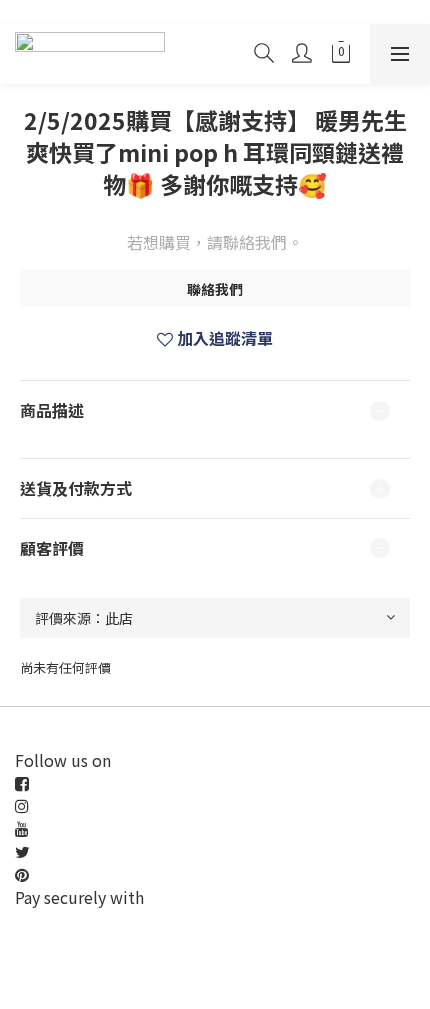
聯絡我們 (215, 289)
